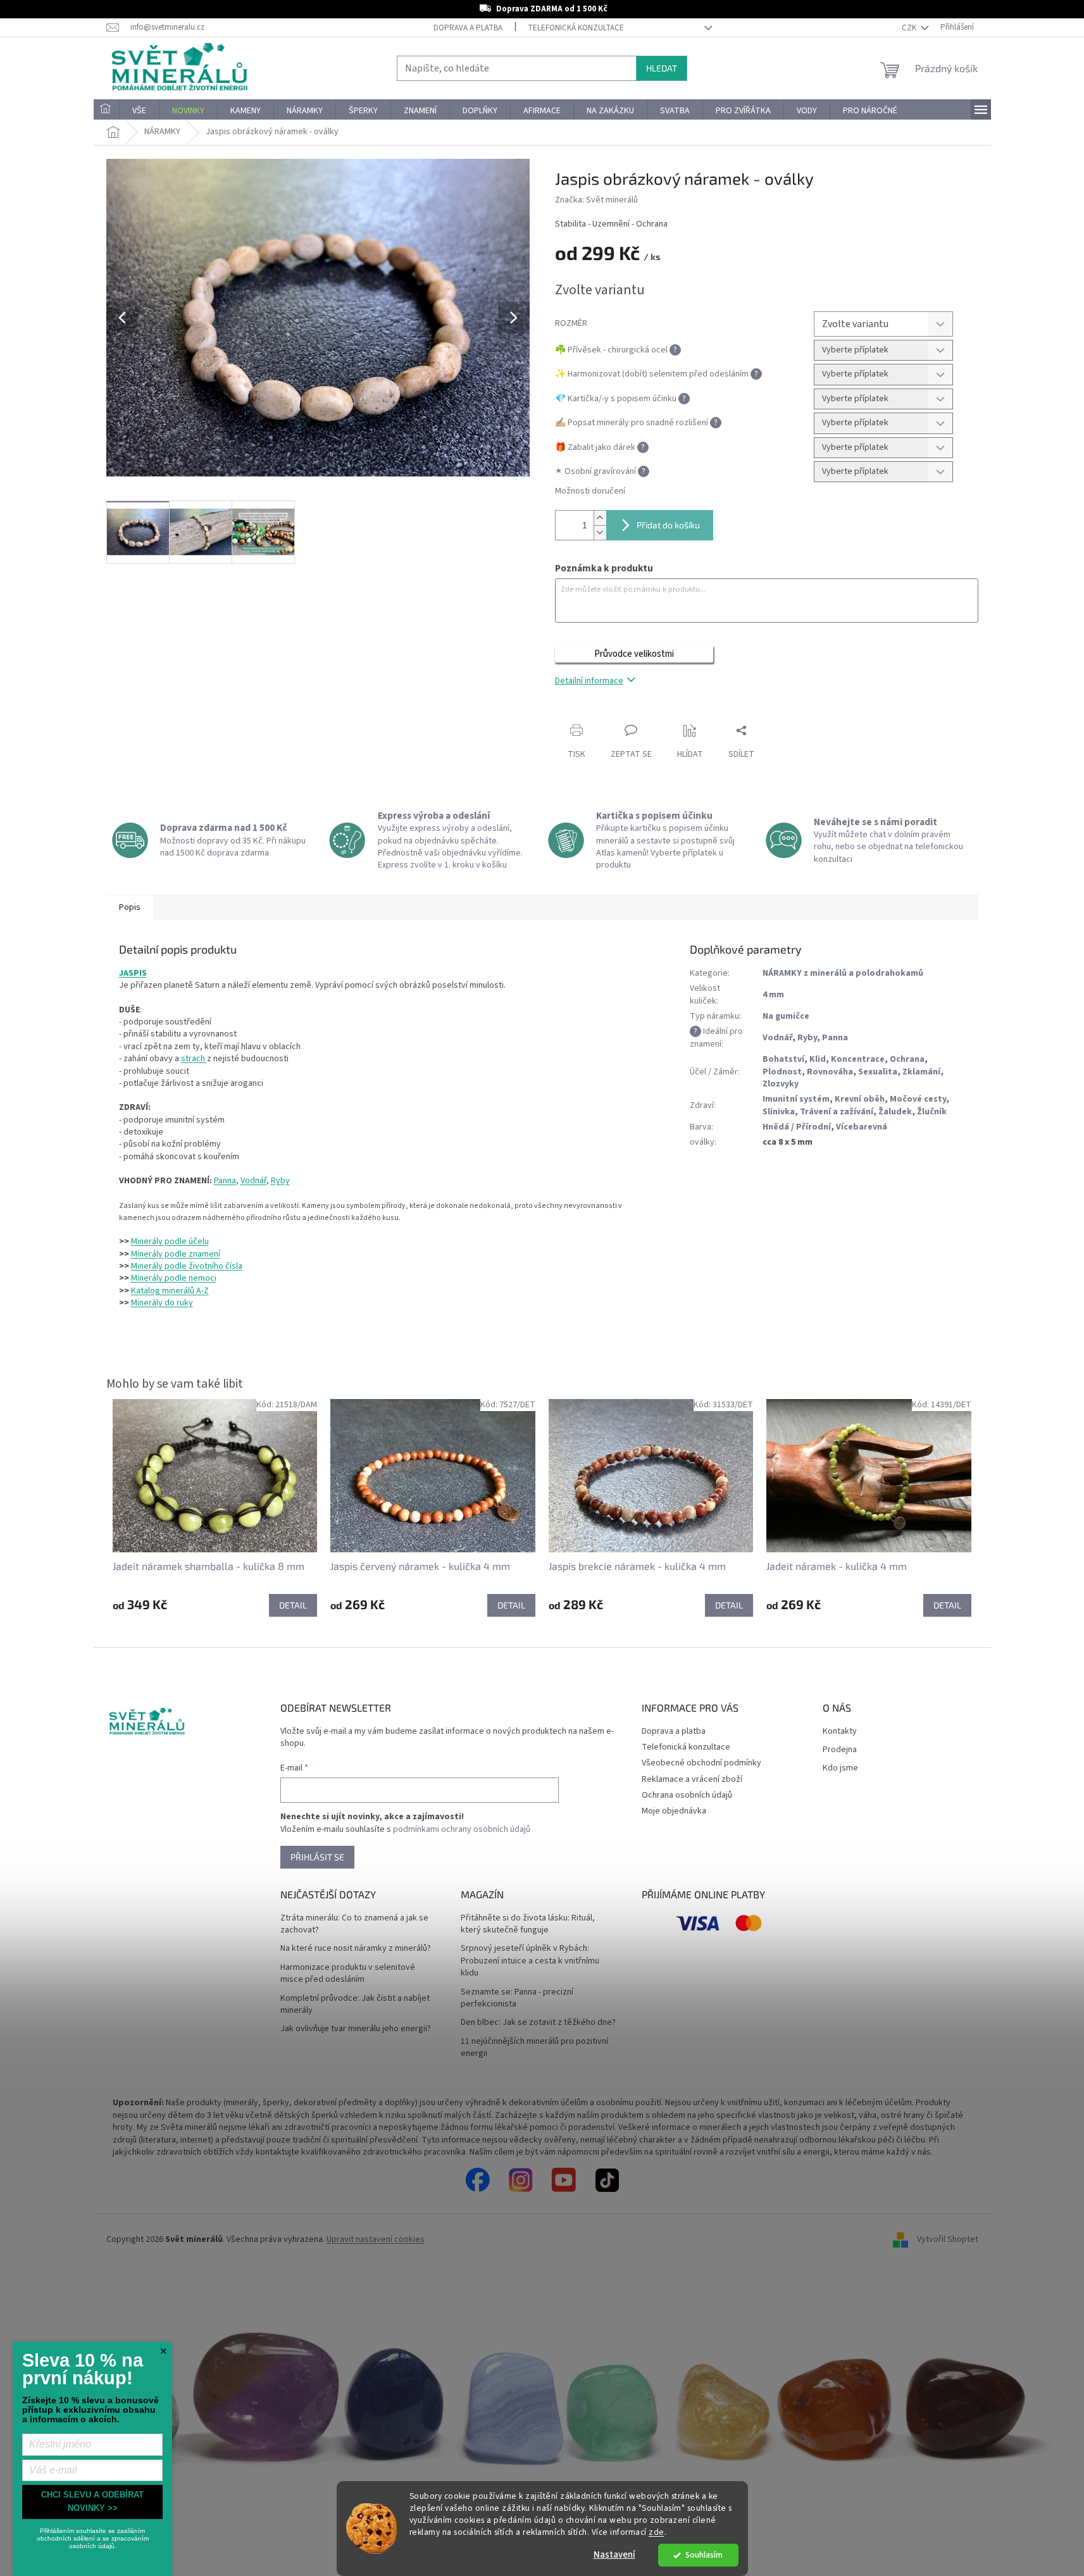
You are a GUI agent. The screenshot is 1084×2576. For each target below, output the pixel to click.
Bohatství (783, 1059)
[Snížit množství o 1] (600, 532)
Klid (818, 1059)
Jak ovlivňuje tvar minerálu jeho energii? (356, 2029)
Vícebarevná (862, 1127)
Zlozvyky (781, 1084)
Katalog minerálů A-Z (170, 1291)
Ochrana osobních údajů (687, 1795)
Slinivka (779, 1112)
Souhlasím (704, 2555)
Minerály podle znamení (176, 1254)
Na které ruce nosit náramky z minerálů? (356, 1949)
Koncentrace (858, 1059)
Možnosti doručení (590, 491)
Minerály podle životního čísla (187, 1266)
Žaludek (895, 1112)
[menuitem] (106, 111)
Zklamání (921, 1072)
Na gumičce (786, 1016)
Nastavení (614, 2555)
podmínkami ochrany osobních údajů (462, 1829)
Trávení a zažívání (837, 1112)
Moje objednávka (674, 1811)
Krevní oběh (860, 1099)
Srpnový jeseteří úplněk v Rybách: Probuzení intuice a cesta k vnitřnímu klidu (530, 1961)
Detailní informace (589, 681)
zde (657, 2532)
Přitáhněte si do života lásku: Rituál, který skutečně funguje (528, 1924)
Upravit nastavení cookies (376, 2239)
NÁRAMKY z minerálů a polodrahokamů (843, 973)
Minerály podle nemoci (174, 1278)
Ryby (280, 1181)
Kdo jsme (840, 1768)
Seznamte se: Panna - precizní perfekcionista (517, 1998)
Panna (225, 1181)
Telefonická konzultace (576, 28)
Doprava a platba (468, 28)
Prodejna (840, 1750)
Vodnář (253, 1181)
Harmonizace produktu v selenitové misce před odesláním (348, 1974)
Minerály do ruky (162, 1303)
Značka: (596, 200)
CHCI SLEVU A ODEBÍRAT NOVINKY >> (92, 2501)
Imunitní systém (796, 1099)
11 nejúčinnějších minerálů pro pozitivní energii (534, 2048)
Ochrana (907, 1059)
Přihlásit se (317, 1857)
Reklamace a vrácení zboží (692, 1779)
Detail (293, 1605)
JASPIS (133, 973)
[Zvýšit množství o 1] (600, 518)
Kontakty (840, 1732)
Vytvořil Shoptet (948, 2239)
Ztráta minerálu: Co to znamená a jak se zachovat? (354, 1924)
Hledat (662, 68)
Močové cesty (918, 1099)
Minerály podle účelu (170, 1241)
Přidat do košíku (668, 525)
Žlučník (932, 1112)
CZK (910, 28)
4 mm (773, 995)
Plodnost (782, 1072)
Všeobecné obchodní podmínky (701, 1763)
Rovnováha (830, 1072)
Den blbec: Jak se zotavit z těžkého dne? (538, 2023)
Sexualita (878, 1072)
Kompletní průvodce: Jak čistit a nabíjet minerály (355, 2005)
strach (194, 1059)
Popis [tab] (130, 907)
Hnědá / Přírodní (797, 1127)
